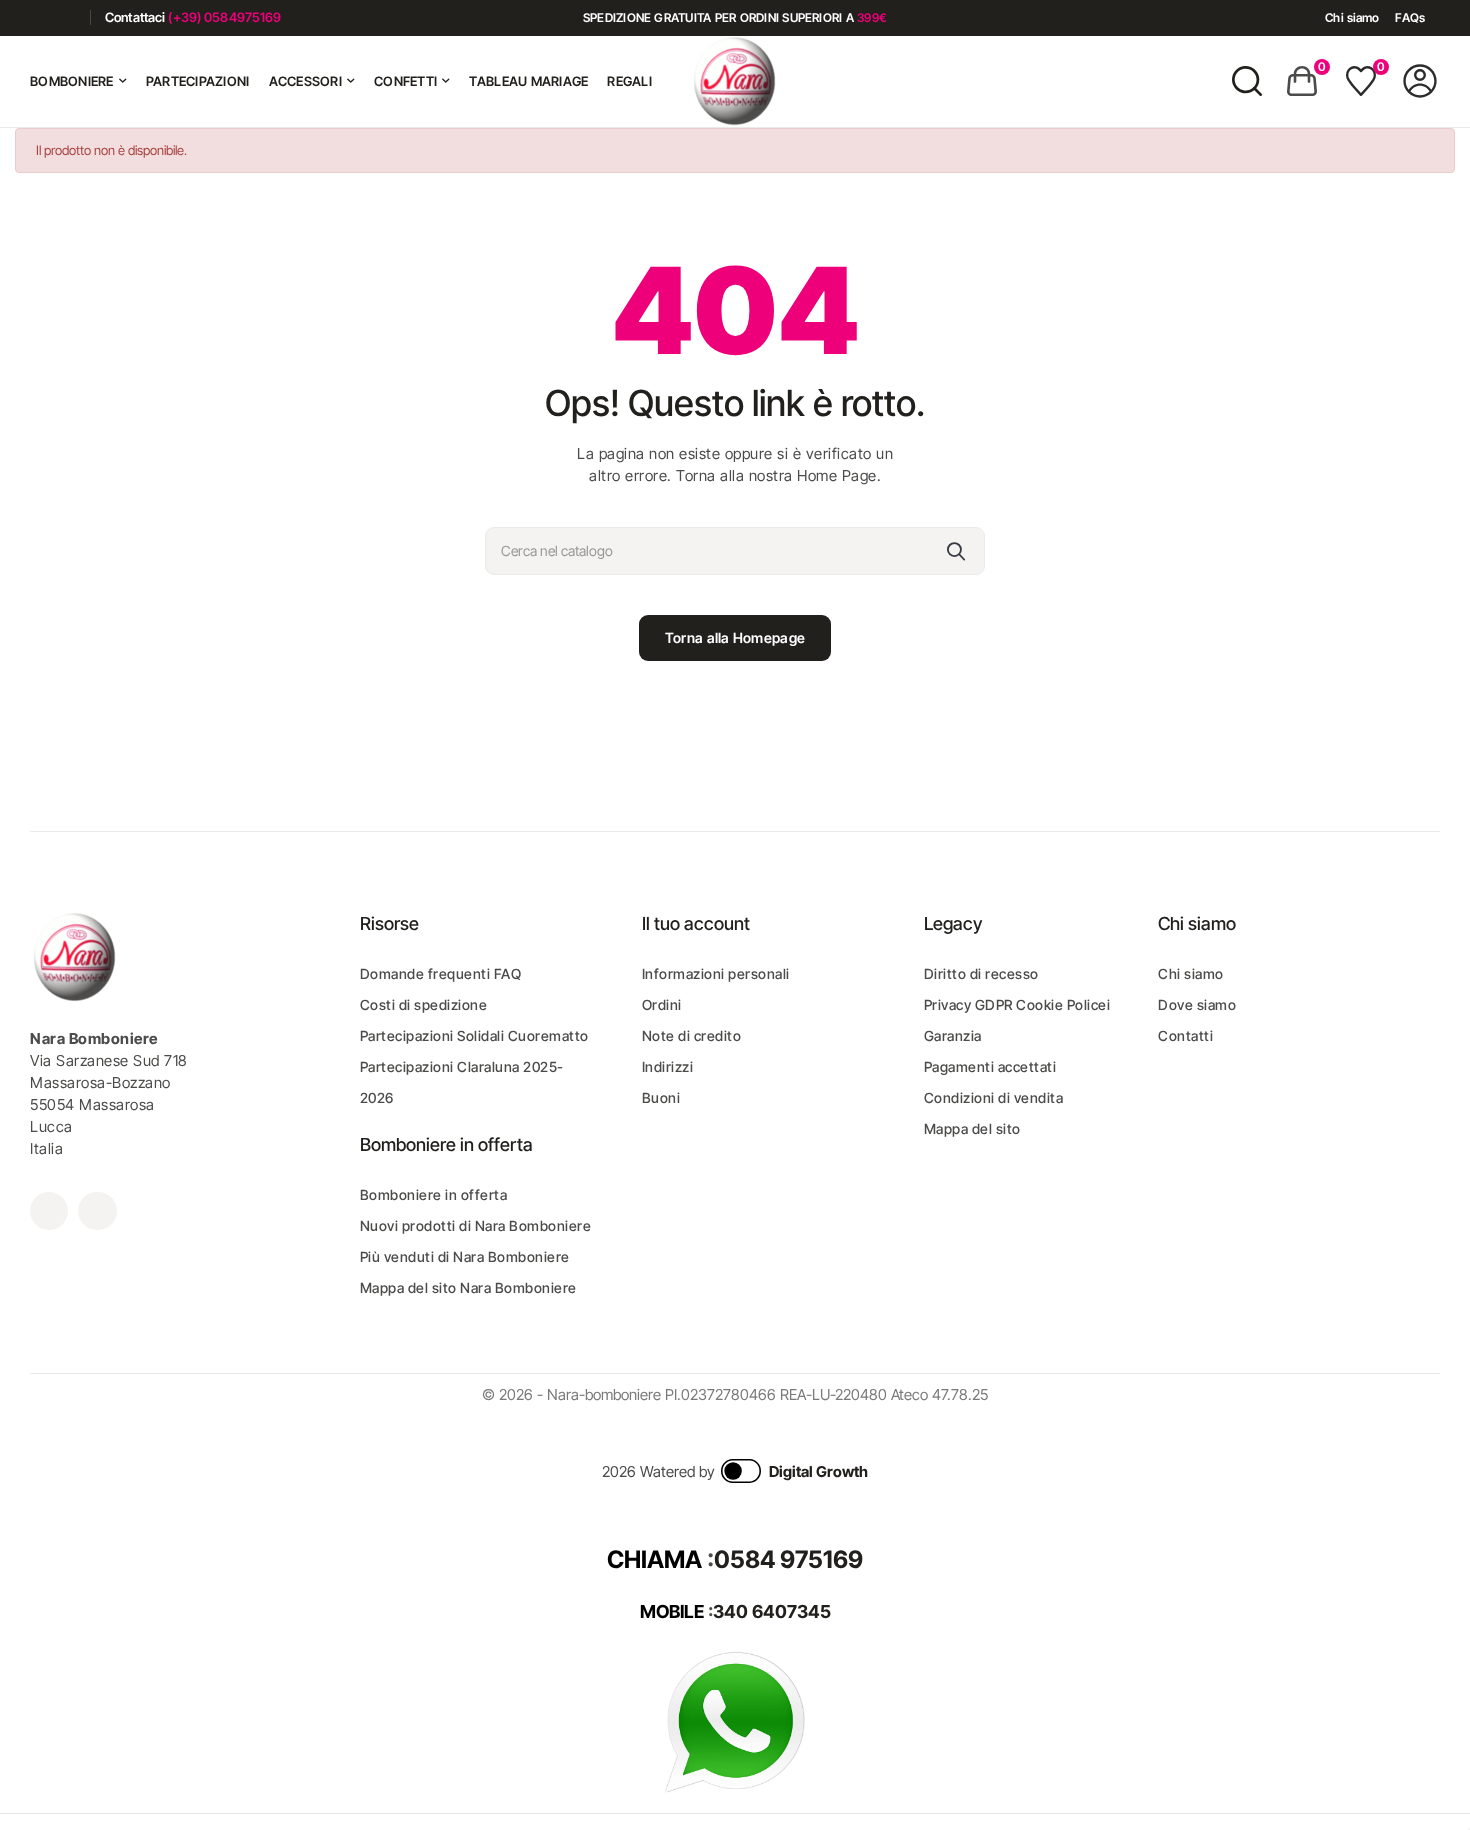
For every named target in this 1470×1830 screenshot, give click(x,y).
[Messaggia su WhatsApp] (735, 1720)
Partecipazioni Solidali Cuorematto (474, 1035)
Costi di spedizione (424, 1004)
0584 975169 (788, 1559)
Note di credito (692, 1035)
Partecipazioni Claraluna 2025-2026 (462, 1082)
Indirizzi (668, 1066)
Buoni (661, 1097)
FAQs (1409, 17)
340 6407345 (772, 1611)
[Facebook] (37, 17)
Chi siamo (1352, 17)
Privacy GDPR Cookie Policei (1017, 1004)
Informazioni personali (716, 973)
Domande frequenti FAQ (441, 973)
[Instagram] (67, 17)
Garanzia (953, 1035)
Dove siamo (1197, 1004)
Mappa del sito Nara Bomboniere (468, 1287)
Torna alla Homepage (735, 637)
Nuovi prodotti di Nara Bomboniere (476, 1225)
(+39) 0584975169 (224, 17)
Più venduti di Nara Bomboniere (465, 1256)
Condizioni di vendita (994, 1097)
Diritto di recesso (981, 973)
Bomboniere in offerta (434, 1194)
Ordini (662, 1004)
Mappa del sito (972, 1128)
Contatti (1185, 1035)
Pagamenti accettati (990, 1066)
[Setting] (1420, 81)
